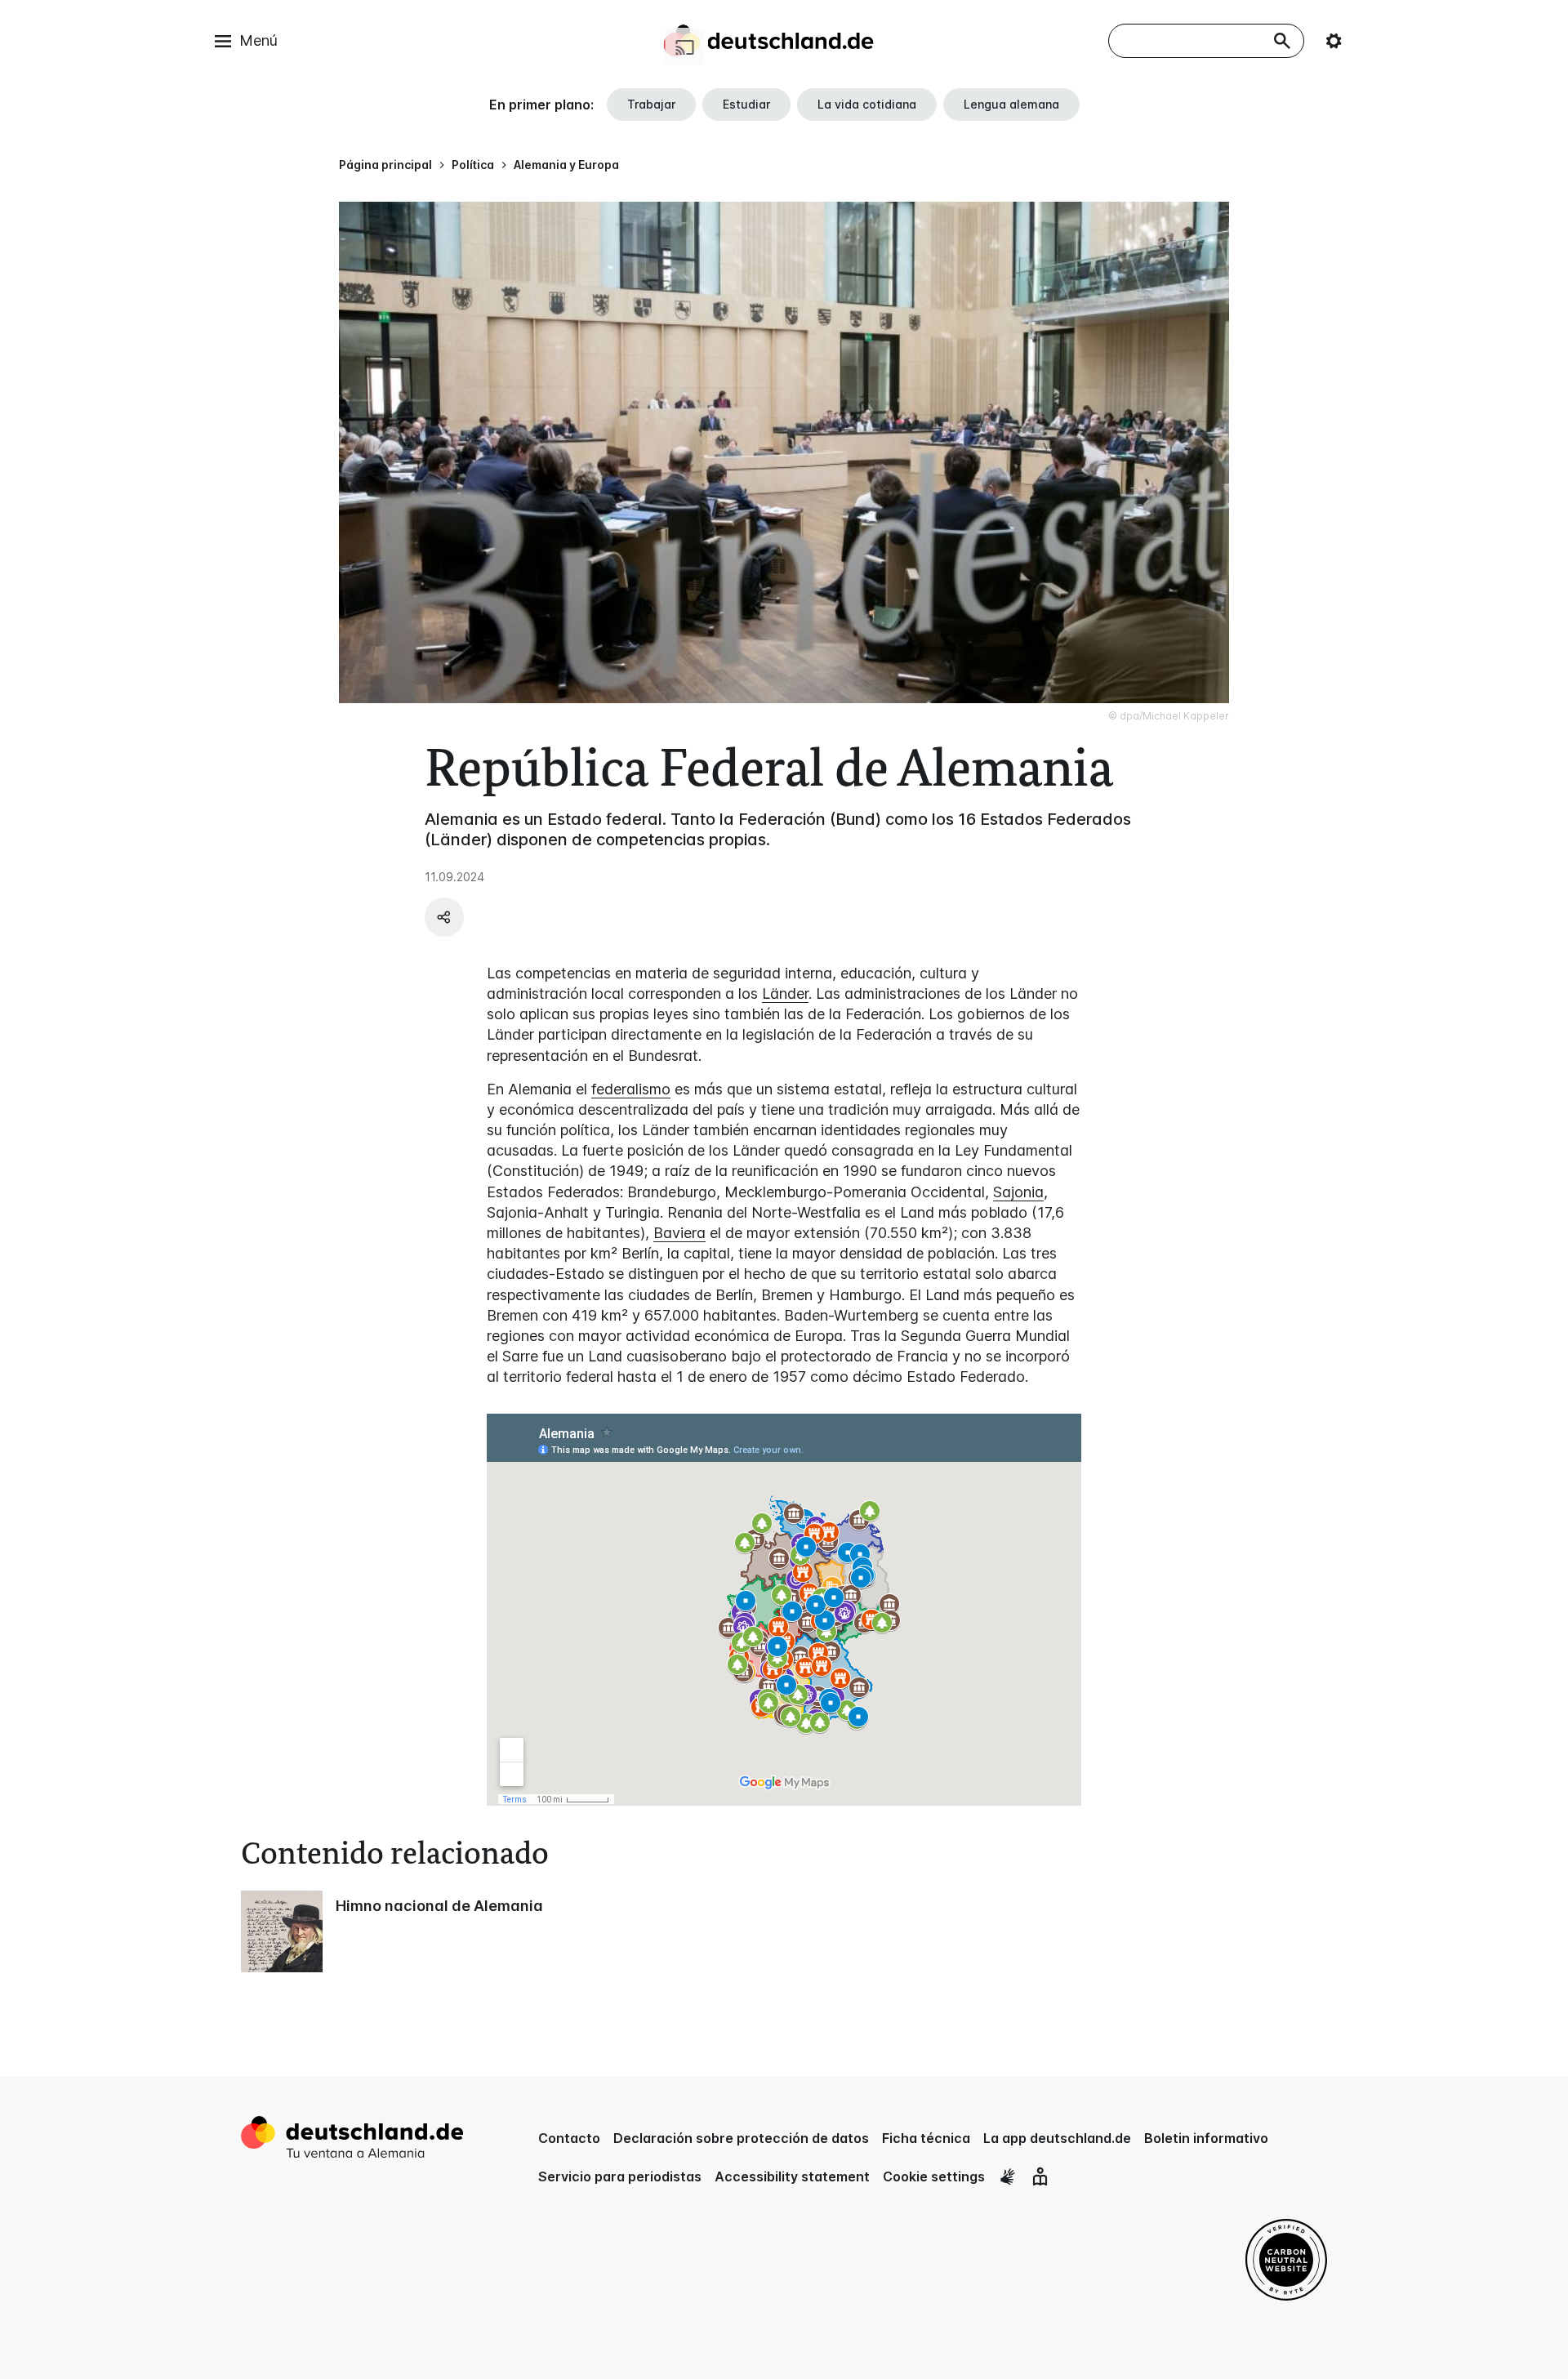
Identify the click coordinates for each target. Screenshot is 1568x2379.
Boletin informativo (1206, 2138)
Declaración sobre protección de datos (741, 2138)
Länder (785, 993)
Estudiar (746, 104)
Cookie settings (934, 2176)
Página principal (385, 165)
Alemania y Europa (566, 165)
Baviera (679, 1233)
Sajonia (1018, 1192)
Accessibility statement (792, 2176)
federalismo (631, 1089)
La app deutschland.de (1057, 2138)
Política (473, 165)
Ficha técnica (926, 2138)
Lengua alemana (1011, 104)
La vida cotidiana (867, 104)
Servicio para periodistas (620, 2176)
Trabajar (651, 104)
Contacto (569, 2138)
